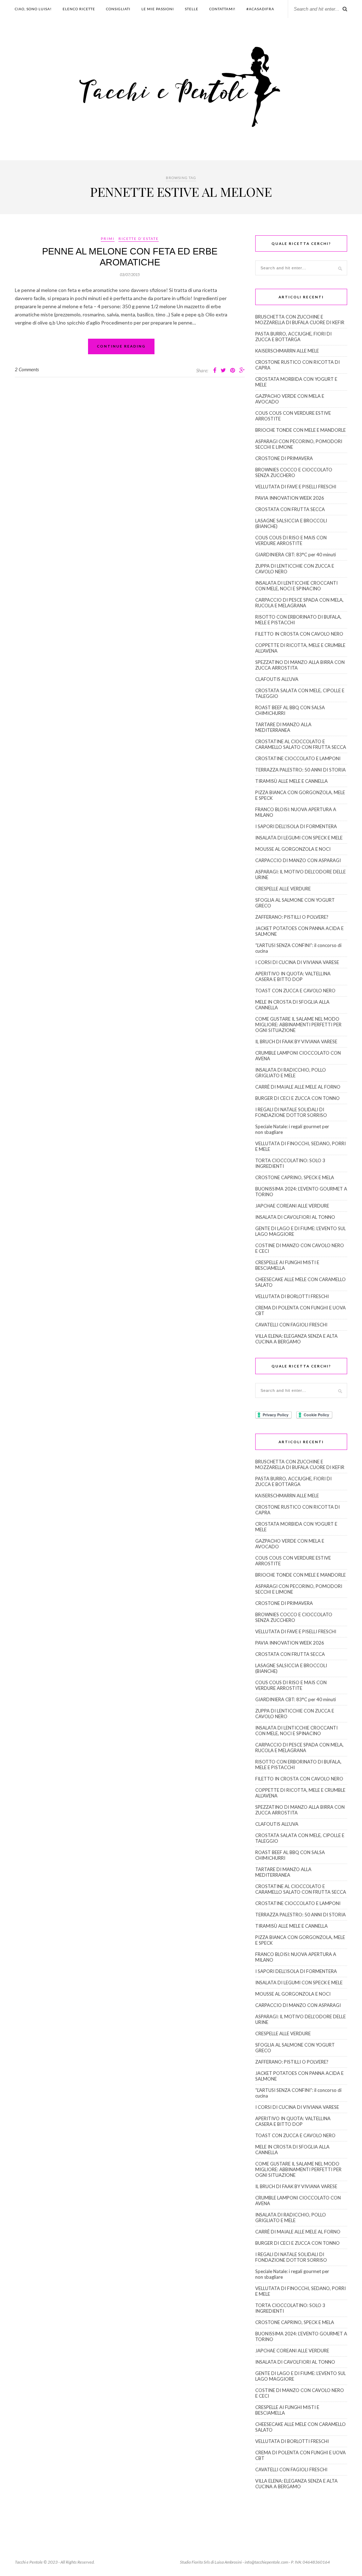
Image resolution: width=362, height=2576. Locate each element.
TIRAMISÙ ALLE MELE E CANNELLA (291, 781)
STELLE (192, 9)
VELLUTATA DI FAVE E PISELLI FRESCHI (296, 487)
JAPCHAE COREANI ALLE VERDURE (292, 1206)
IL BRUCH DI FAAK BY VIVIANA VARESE (296, 1042)
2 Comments (27, 369)
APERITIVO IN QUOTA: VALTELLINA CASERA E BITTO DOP (293, 976)
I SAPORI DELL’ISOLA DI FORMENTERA (296, 826)
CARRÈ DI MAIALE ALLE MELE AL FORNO (298, 1087)
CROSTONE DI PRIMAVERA (284, 458)
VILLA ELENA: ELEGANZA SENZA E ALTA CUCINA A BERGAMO (296, 1339)
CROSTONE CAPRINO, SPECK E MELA (295, 1177)
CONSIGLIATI (118, 9)
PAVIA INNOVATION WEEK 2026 (290, 498)
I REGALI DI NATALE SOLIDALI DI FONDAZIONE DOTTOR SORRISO (291, 1112)
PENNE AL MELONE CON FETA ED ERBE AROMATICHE (130, 257)
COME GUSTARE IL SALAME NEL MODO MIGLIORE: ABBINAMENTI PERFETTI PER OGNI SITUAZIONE (298, 1025)
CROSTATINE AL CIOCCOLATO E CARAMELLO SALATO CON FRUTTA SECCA (301, 744)
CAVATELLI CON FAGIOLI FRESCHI (291, 1325)
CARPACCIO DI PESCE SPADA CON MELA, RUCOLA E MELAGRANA (299, 603)
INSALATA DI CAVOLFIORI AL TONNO (295, 1217)
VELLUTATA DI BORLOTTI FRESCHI (292, 1296)
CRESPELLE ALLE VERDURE (283, 889)
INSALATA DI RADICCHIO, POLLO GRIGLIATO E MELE (291, 1073)
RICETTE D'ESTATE (139, 239)
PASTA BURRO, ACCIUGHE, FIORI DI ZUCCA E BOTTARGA (293, 337)
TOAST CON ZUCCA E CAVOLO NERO (295, 991)
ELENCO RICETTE (79, 9)
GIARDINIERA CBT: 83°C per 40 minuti (296, 555)
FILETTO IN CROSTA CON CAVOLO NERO (299, 634)
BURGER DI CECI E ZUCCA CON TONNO (297, 1098)
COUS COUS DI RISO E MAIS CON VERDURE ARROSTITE (291, 540)
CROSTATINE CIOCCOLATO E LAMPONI (298, 758)
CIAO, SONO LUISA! (33, 9)
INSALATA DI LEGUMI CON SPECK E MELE (299, 838)
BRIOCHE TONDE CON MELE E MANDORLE (300, 430)
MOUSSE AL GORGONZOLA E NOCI (293, 849)
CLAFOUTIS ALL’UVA (277, 679)
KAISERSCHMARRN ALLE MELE (287, 351)
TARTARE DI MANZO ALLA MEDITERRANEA (283, 727)
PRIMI (108, 239)
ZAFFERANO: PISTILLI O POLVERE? (292, 917)
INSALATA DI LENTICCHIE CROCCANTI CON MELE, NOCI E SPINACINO (296, 586)
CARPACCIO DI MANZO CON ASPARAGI (298, 860)
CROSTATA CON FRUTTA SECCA (290, 509)
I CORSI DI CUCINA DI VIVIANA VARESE (297, 962)
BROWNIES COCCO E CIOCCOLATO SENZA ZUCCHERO (294, 472)
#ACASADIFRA (260, 9)
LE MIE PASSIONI (158, 9)
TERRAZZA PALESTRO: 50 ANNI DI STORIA (300, 770)
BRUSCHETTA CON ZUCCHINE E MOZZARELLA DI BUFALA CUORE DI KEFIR (300, 320)
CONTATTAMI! (222, 9)
